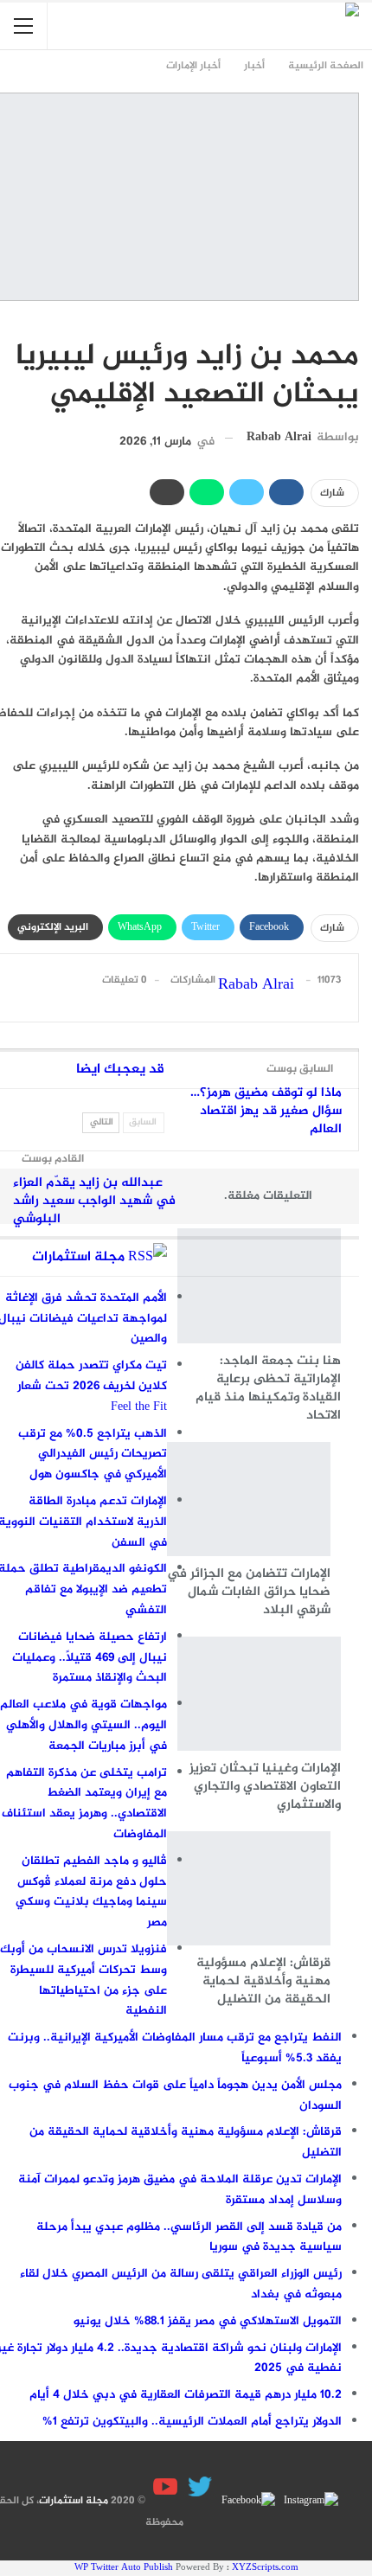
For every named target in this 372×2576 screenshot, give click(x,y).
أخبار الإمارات (353, 320)
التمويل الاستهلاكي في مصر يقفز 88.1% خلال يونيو (208, 2321)
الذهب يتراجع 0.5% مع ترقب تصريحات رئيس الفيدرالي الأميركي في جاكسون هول (93, 1455)
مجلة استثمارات (78, 1257)
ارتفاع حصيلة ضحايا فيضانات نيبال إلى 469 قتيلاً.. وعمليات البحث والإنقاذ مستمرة (90, 1658)
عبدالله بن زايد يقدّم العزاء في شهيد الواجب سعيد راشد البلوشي (94, 1201)
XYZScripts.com (265, 2568)
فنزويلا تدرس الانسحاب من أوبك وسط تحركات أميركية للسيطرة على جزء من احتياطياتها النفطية (83, 1980)
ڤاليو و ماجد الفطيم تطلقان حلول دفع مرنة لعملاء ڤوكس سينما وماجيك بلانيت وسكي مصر (91, 1892)
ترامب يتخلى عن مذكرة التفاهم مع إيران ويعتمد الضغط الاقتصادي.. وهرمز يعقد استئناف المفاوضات (84, 1804)
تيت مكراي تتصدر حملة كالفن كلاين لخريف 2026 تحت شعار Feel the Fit (91, 1386)
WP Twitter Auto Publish (124, 2568)
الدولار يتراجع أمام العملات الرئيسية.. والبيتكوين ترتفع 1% (192, 2422)
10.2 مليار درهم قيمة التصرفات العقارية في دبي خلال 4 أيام (186, 2395)
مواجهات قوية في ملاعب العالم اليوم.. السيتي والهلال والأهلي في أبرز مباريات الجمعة (83, 1725)
